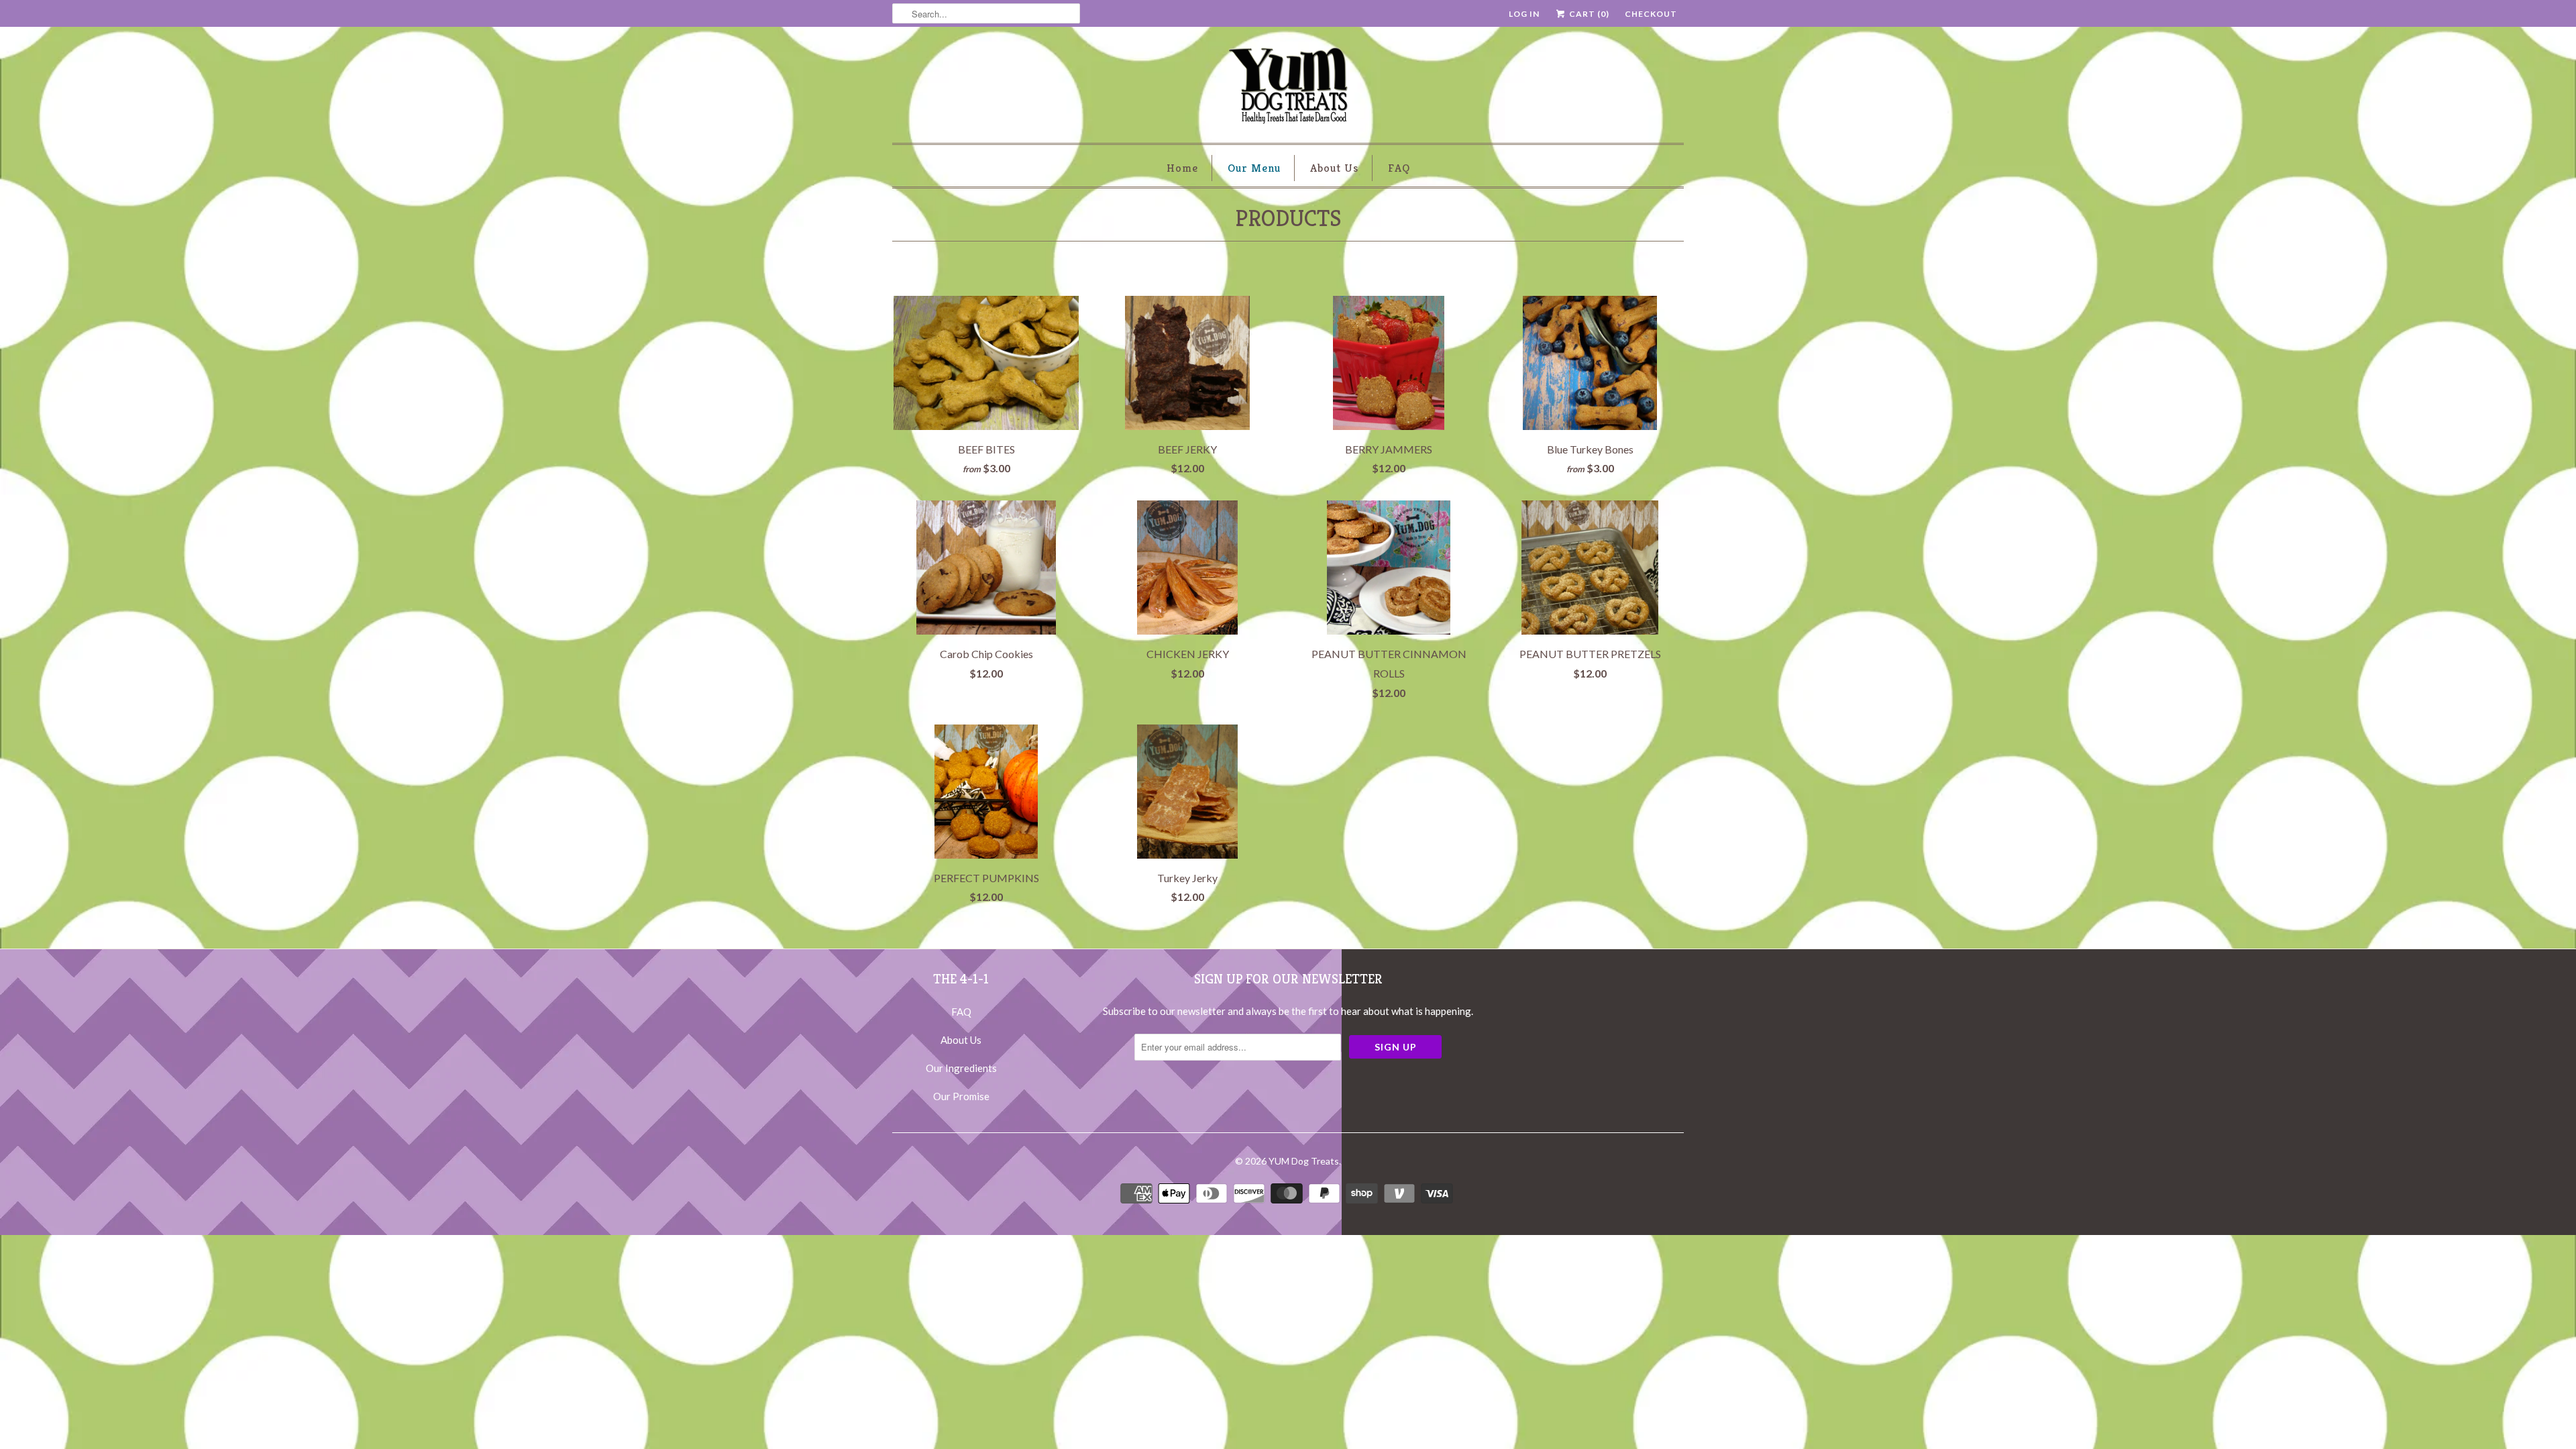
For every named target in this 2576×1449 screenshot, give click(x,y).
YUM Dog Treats (1304, 1161)
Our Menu (1254, 168)
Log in (1524, 14)
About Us (1334, 168)
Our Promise (961, 1096)
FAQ (1399, 168)
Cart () (1588, 14)
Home (1182, 168)
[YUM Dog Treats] (1288, 88)
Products (1288, 218)
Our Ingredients (961, 1068)
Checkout (1651, 14)
